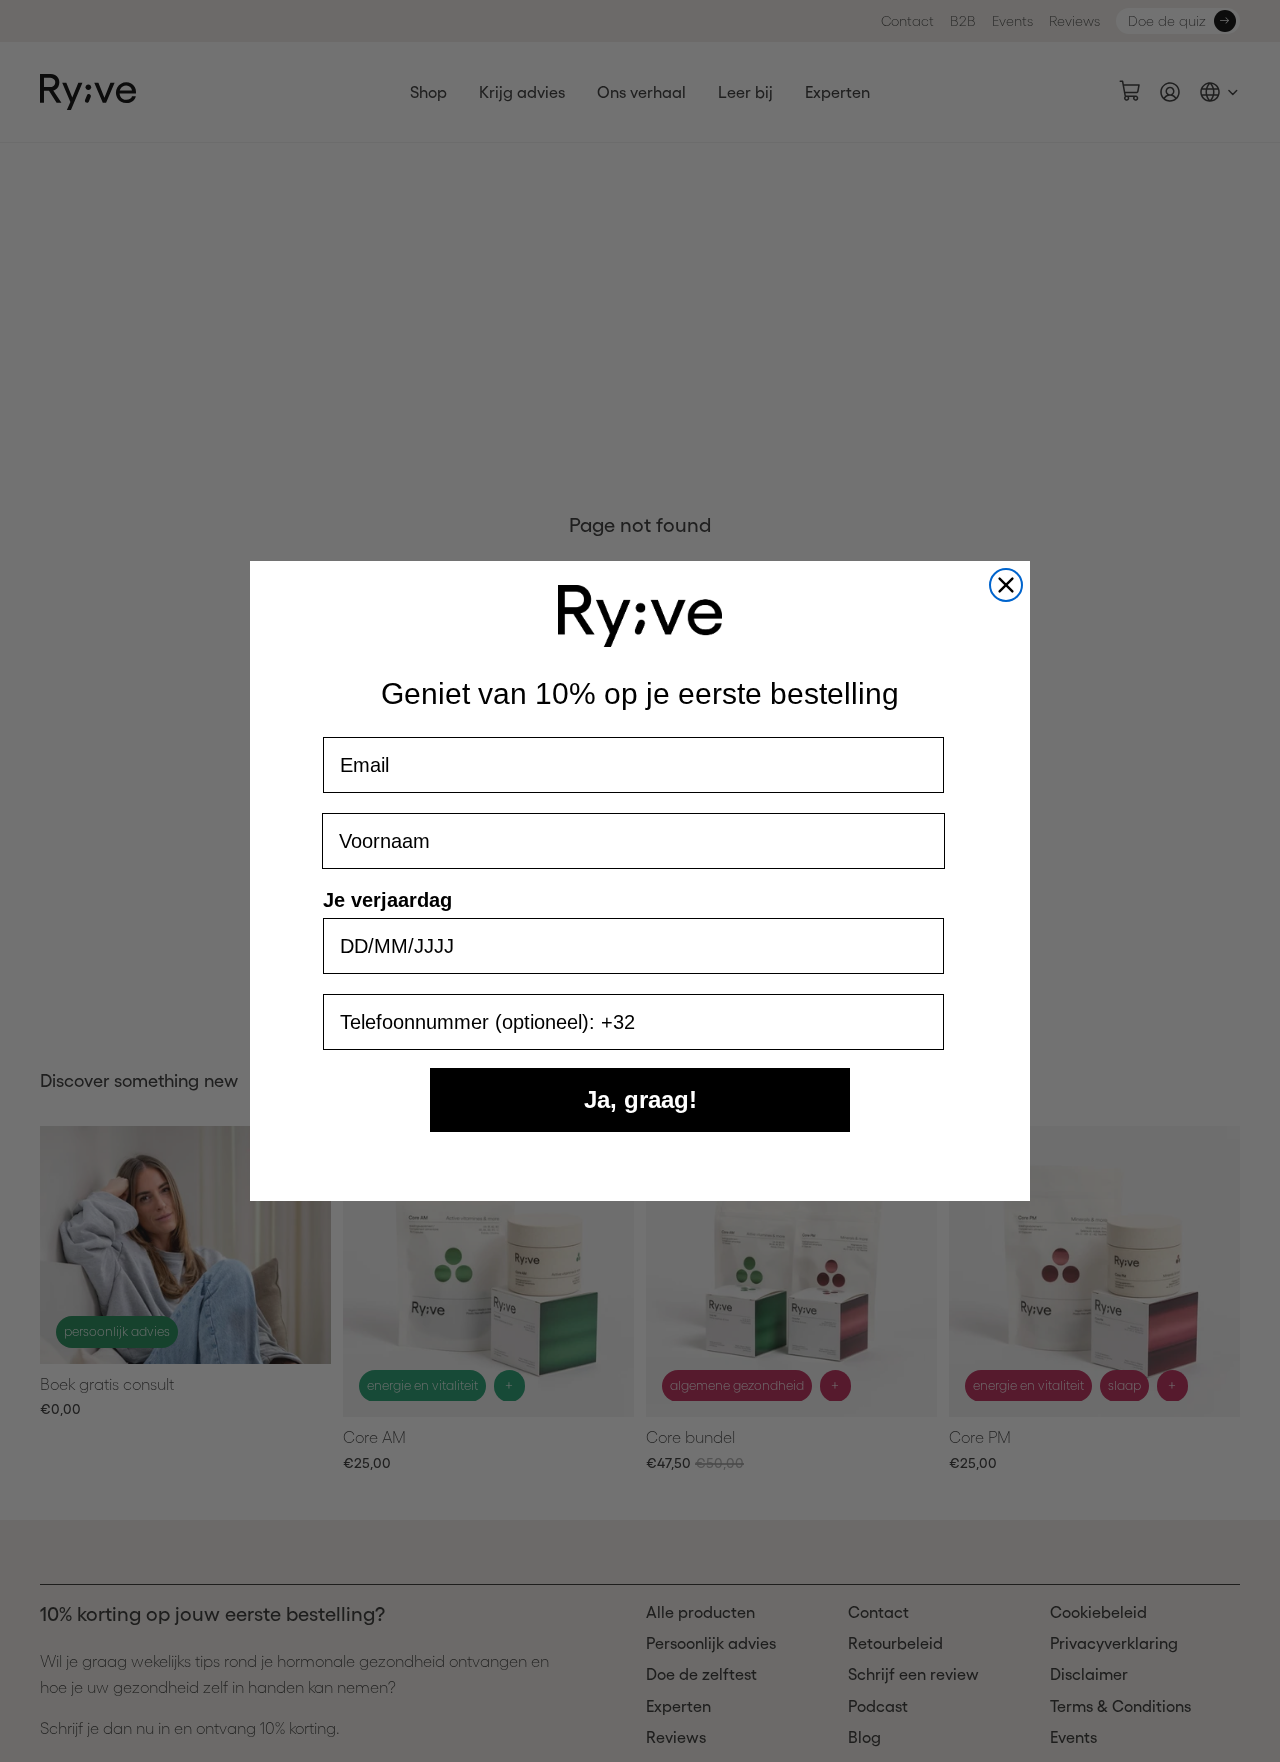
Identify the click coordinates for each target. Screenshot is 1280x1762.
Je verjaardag (387, 900)
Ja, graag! (640, 1099)
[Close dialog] (1006, 585)
